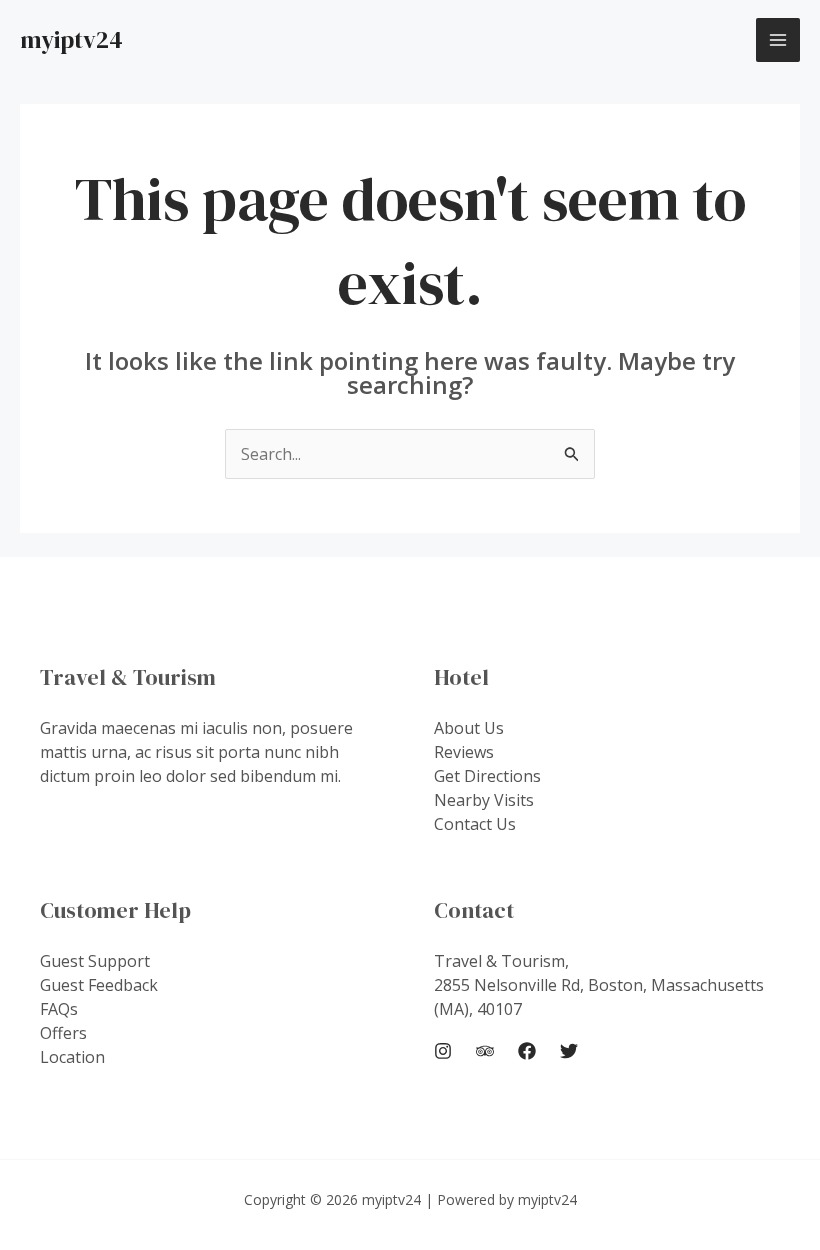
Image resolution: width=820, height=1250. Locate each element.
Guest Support (95, 961)
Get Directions (487, 776)
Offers (63, 1033)
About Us (469, 728)
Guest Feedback (99, 985)
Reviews (464, 752)
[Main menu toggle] (778, 40)
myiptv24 (71, 39)
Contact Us (475, 824)
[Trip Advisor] (485, 1051)
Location (72, 1057)
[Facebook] (527, 1051)
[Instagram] (443, 1051)
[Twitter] (569, 1051)
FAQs (59, 1009)
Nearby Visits (484, 800)
